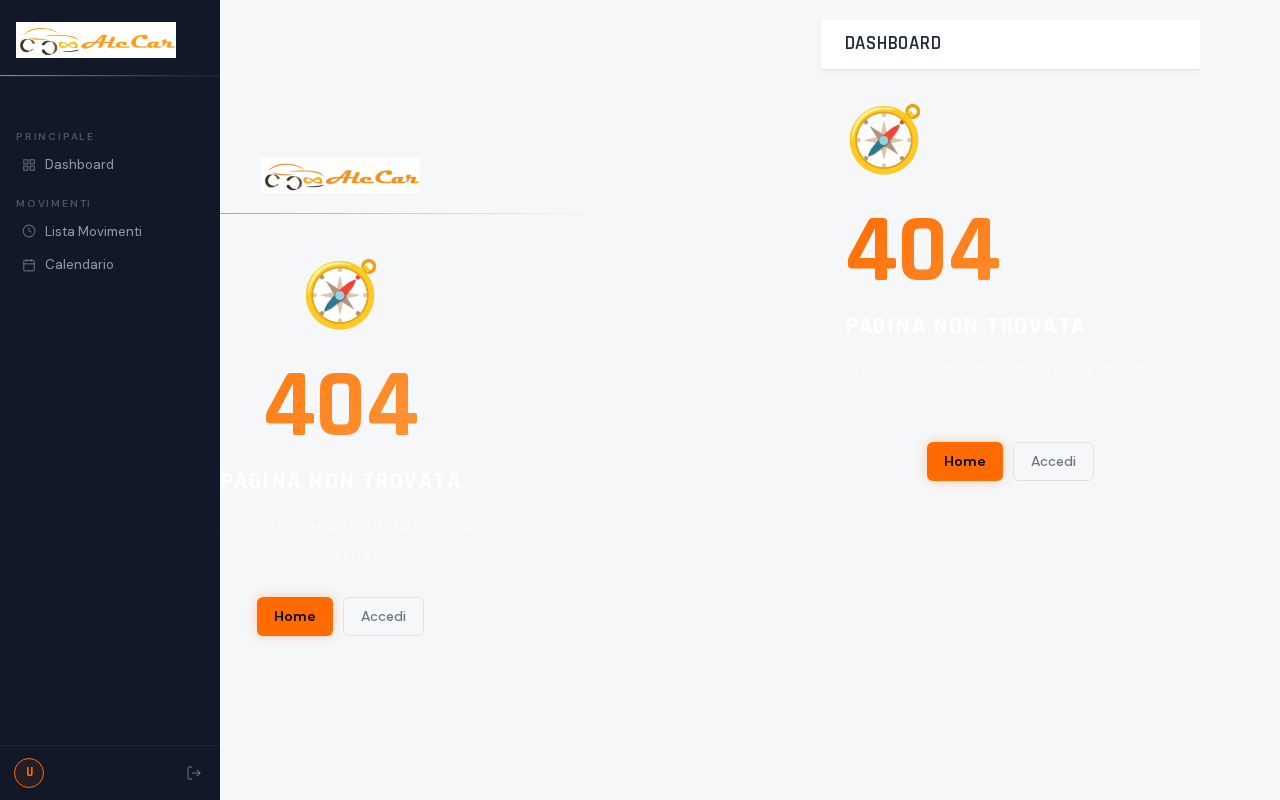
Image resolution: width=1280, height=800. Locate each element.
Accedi (383, 616)
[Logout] (194, 773)
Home (295, 616)
